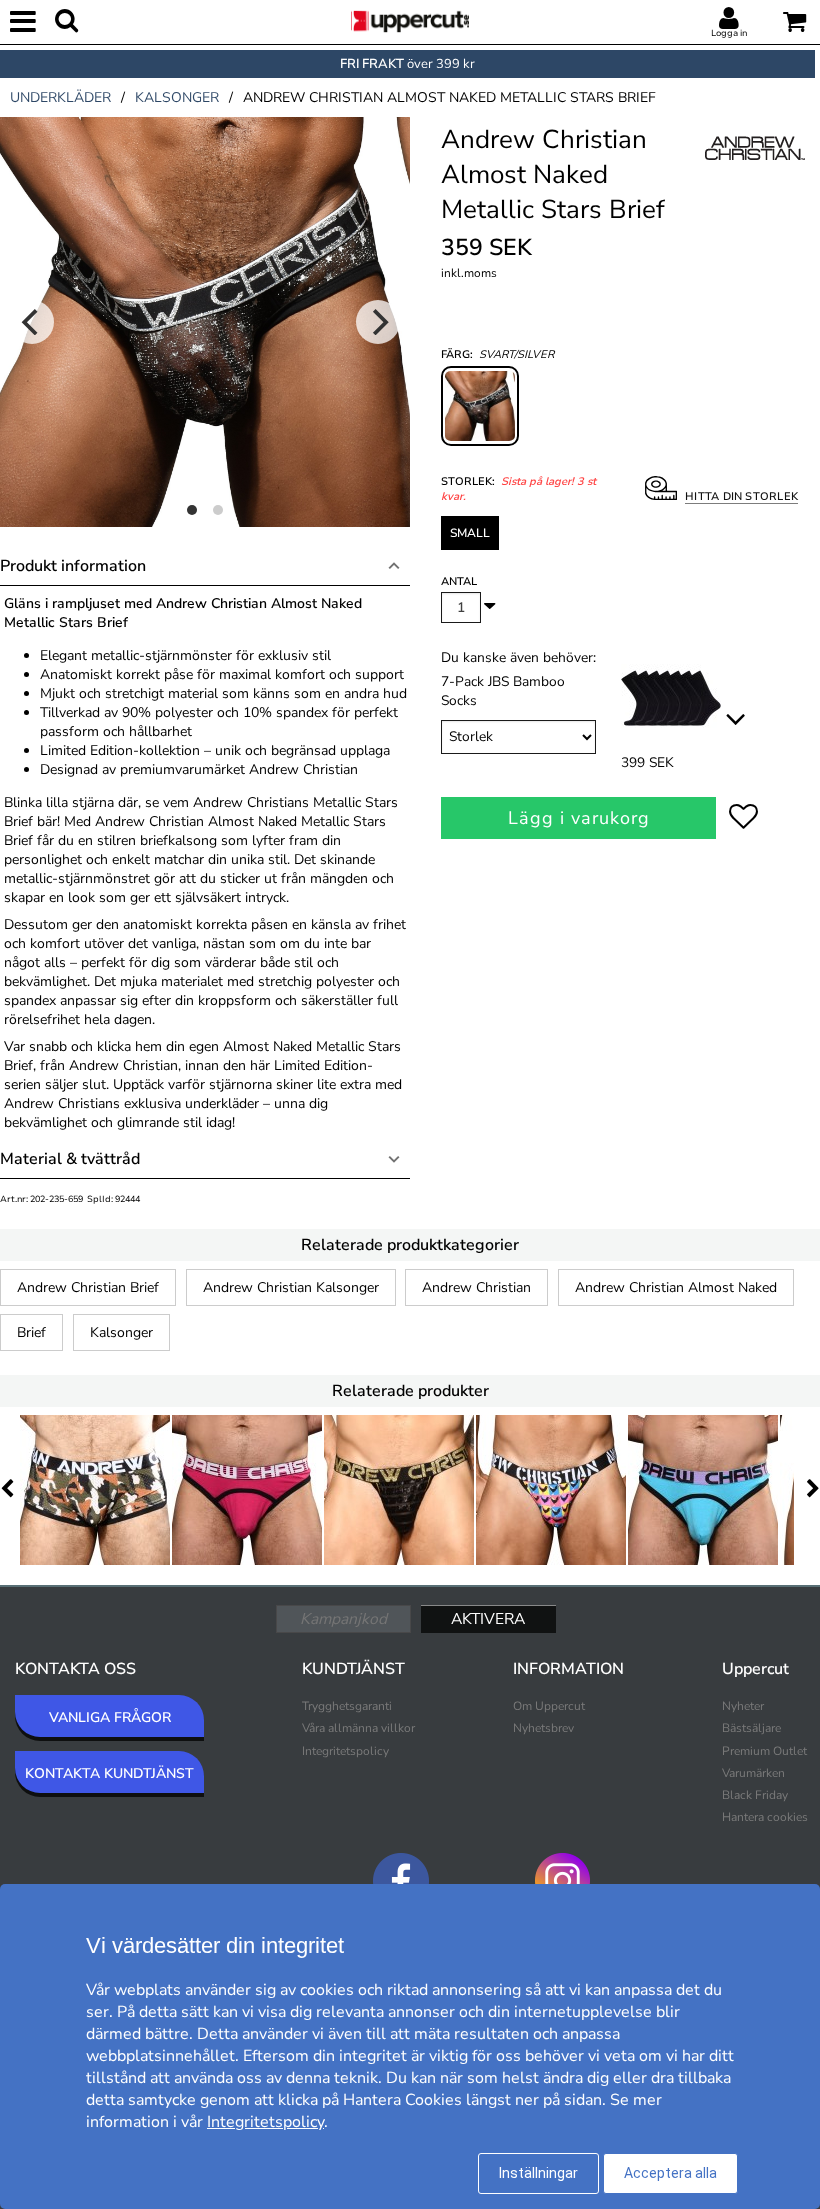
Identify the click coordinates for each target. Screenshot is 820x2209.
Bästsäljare (751, 1728)
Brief (31, 1332)
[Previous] (32, 322)
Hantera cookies (765, 1817)
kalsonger (177, 97)
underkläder (60, 97)
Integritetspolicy (345, 1751)
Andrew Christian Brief (88, 1287)
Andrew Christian (476, 1287)
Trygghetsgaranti (347, 1706)
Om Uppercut (549, 1706)
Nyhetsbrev (543, 1728)
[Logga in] (729, 19)
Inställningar (538, 2173)
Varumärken (753, 1773)
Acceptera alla (670, 2173)
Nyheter (743, 1706)
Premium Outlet (764, 1751)
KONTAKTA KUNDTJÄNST (109, 1773)
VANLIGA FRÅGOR (110, 1717)
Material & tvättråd (70, 1159)
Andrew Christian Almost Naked (676, 1287)
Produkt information (73, 566)
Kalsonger (121, 1332)
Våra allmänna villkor (358, 1728)
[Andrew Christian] (755, 169)
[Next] (378, 322)
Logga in (729, 33)
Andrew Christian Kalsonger (291, 1287)
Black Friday (755, 1795)
